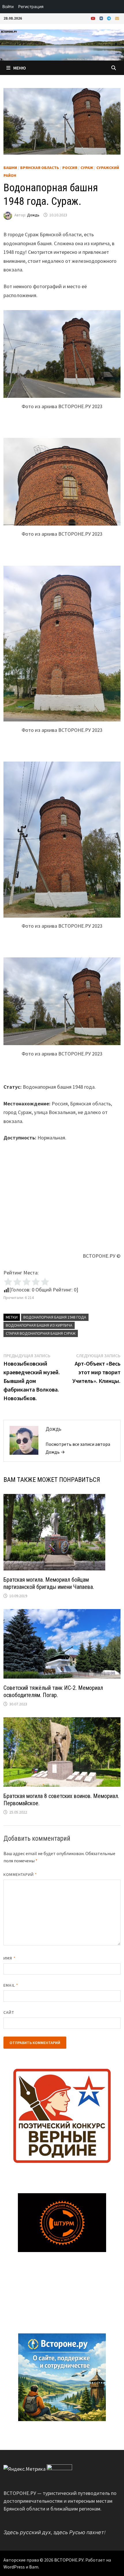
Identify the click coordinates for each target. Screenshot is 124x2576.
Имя (9, 1958)
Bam (34, 2567)
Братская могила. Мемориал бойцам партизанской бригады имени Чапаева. (49, 1583)
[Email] (117, 18)
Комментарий (20, 1874)
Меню (20, 68)
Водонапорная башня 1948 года (55, 1317)
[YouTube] (94, 18)
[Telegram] (110, 18)
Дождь (33, 215)
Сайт (9, 2012)
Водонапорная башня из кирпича (39, 1325)
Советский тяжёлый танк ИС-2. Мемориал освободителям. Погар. (53, 1691)
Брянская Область (40, 168)
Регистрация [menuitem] (31, 6)
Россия (70, 168)
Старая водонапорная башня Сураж (41, 1333)
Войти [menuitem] (8, 6)
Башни (10, 168)
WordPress (14, 2567)
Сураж (87, 168)
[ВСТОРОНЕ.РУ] (62, 44)
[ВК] (102, 18)
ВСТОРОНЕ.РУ (69, 2560)
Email (11, 1985)
